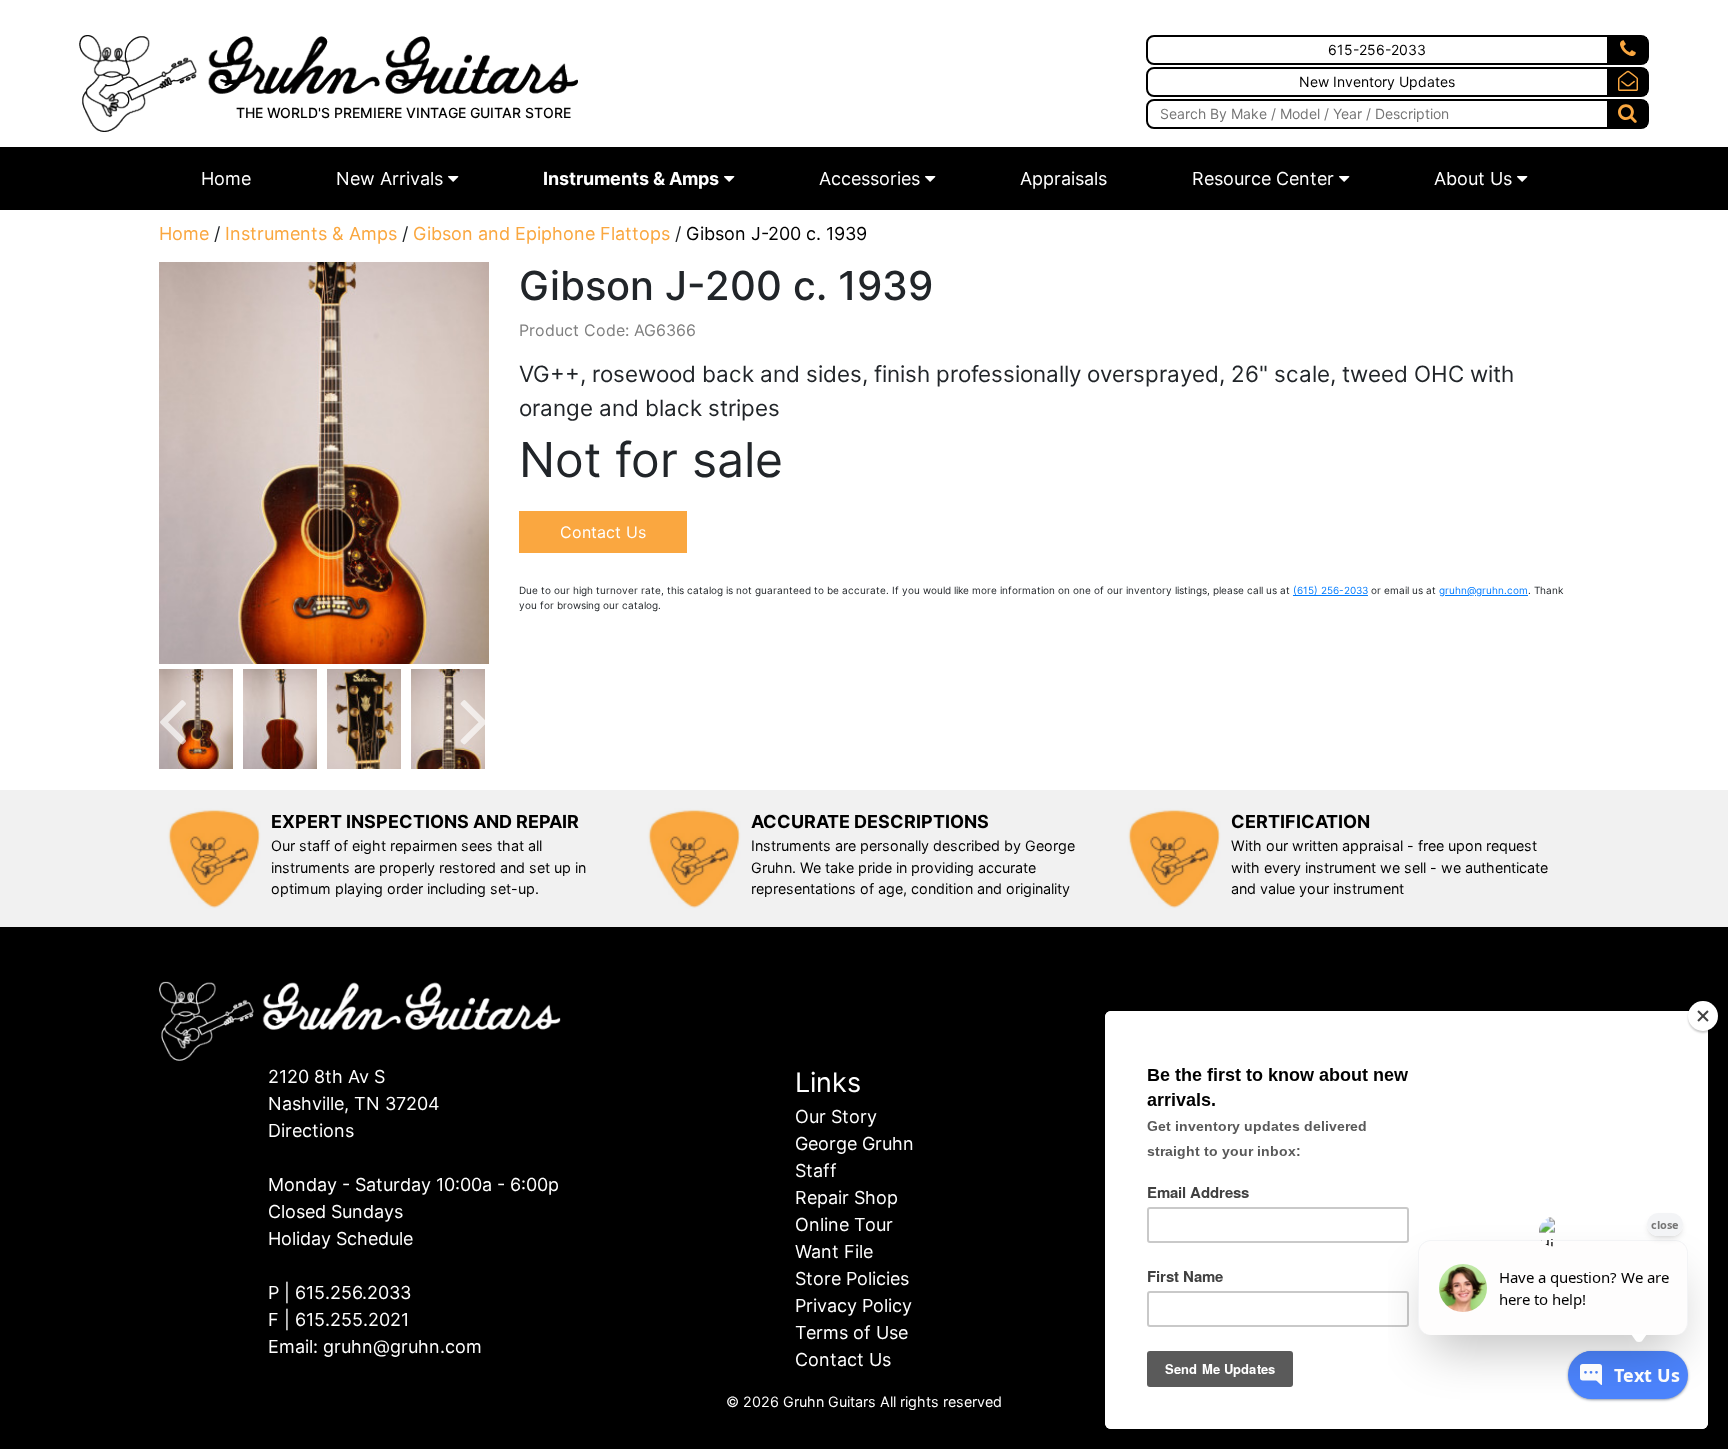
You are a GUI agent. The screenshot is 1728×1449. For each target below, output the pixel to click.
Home (226, 178)
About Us (1473, 178)
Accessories (869, 178)
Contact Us (603, 532)
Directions (311, 1130)
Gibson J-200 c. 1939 (776, 233)
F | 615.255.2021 (338, 1319)
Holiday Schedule (340, 1238)
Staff (816, 1170)
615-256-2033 (1377, 49)
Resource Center (1263, 178)
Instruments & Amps (631, 178)
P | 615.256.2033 (339, 1292)
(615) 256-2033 (1330, 590)
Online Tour (844, 1224)
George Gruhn (854, 1143)
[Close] (1703, 1016)
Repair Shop (846, 1197)
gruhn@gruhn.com (1483, 590)
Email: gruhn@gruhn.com (375, 1346)
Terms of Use (851, 1332)
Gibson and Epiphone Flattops (541, 233)
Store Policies (852, 1278)
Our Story (836, 1116)
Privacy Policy (853, 1305)
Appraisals (1063, 178)
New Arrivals (389, 178)
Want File (834, 1251)
